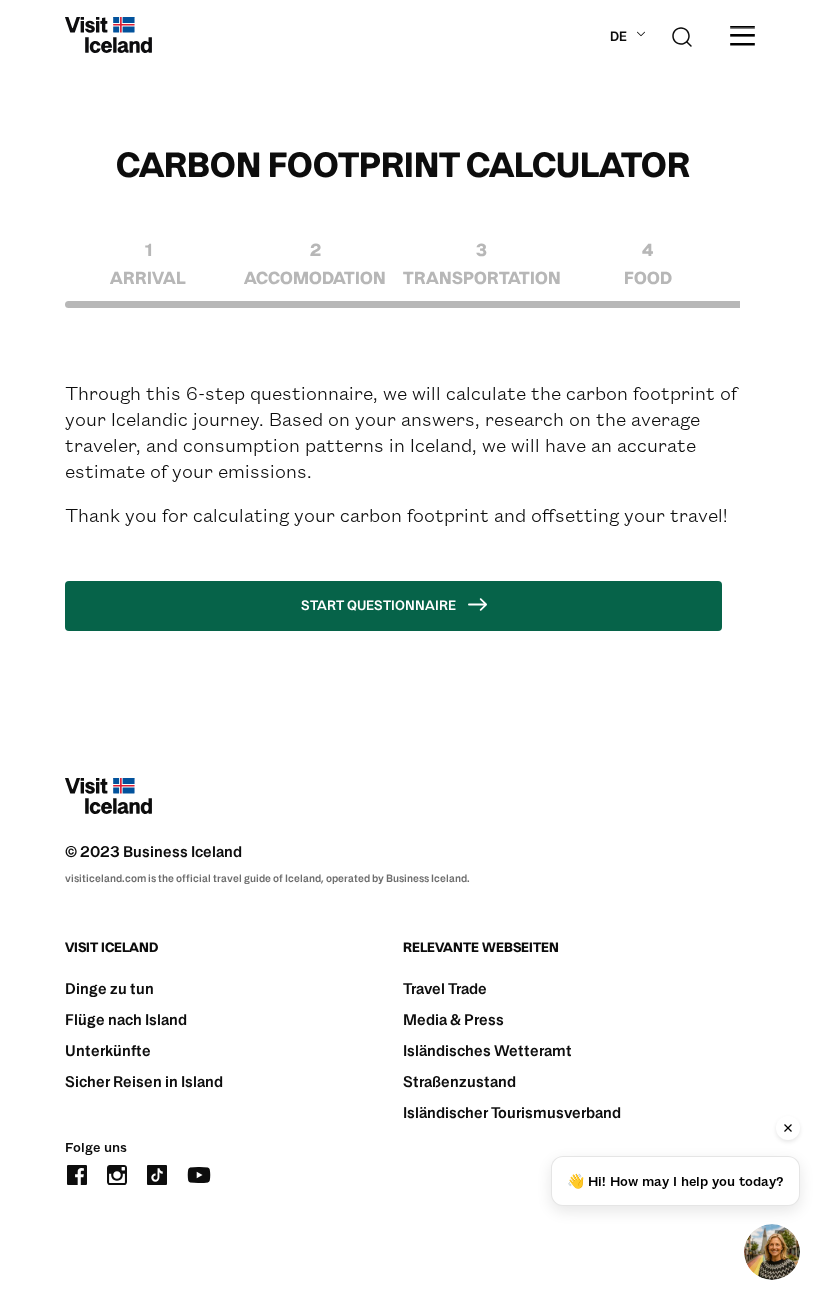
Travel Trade (445, 988)
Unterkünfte (108, 1050)
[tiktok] (157, 1172)
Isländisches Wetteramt (487, 1050)
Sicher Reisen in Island (144, 1081)
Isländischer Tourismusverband (512, 1112)
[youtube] (199, 1172)
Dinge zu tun (109, 988)
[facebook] (77, 1172)
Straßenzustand (459, 1081)
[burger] (742, 35)
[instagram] (117, 1172)
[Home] (108, 35)
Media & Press (453, 1019)
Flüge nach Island (126, 1019)
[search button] (682, 34)
